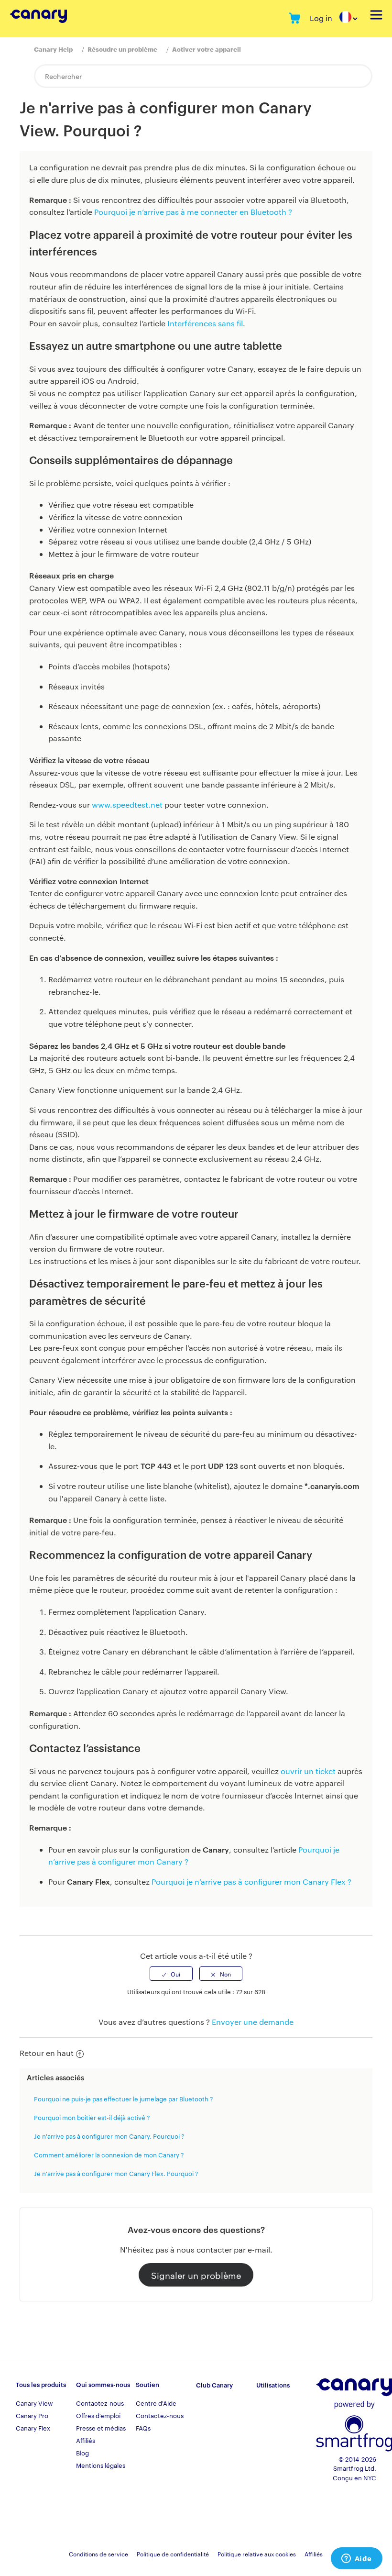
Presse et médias (101, 2428)
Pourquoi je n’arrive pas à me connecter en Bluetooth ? (193, 212)
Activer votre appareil (207, 49)
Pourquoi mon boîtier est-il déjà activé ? (92, 2117)
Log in (321, 18)
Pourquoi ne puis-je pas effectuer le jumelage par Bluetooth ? (124, 2099)
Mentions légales (101, 2465)
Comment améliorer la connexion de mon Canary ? (109, 2154)
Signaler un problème (196, 2275)
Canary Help (53, 49)
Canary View (34, 2403)
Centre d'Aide (156, 2403)
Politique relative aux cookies (257, 2554)
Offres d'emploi (98, 2415)
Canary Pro (32, 2415)
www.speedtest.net (127, 805)
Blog (82, 2453)
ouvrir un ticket (308, 1771)
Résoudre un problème (122, 49)
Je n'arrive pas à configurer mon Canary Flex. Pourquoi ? (116, 2173)
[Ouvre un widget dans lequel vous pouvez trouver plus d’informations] (356, 2559)
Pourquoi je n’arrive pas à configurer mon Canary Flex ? (251, 1882)
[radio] (171, 1974)
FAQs (143, 2428)
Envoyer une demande (253, 2022)
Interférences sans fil (205, 323)
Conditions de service (98, 2554)
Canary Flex (33, 2428)
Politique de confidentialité (173, 2554)
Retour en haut (47, 2053)
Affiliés (86, 2440)
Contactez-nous (100, 2403)
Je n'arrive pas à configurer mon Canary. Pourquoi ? (109, 2136)
